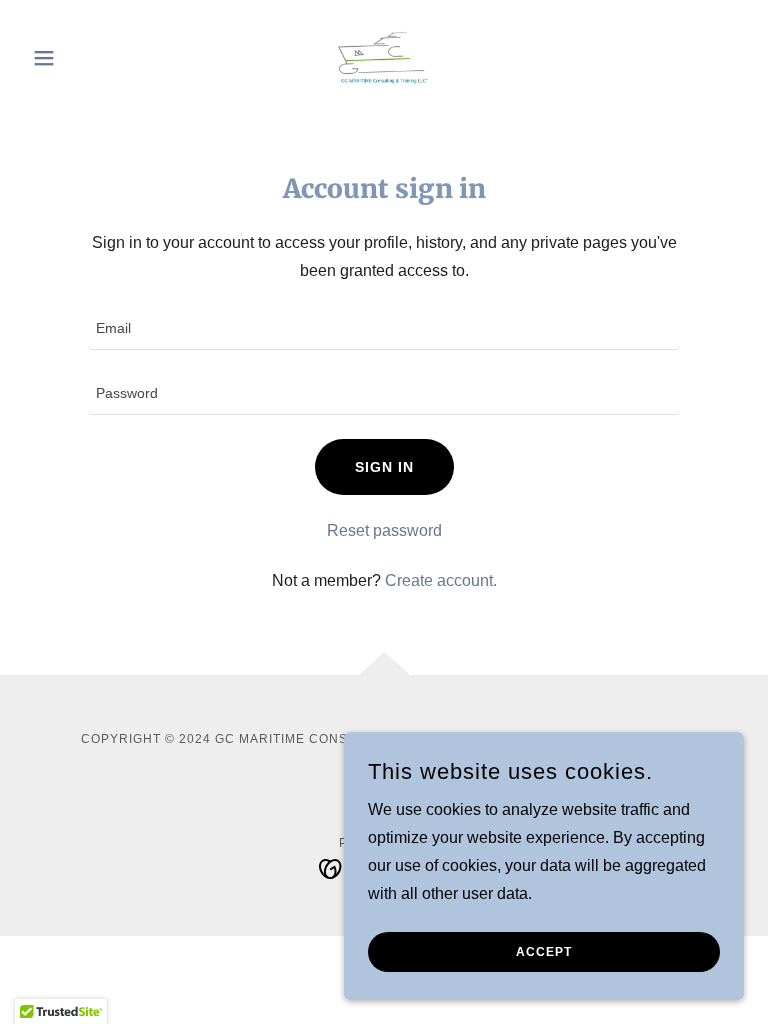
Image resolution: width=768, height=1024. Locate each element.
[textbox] (384, 329)
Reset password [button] (384, 530)
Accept (544, 952)
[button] (78, 58)
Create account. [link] (441, 580)
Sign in (384, 467)
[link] (384, 56)
